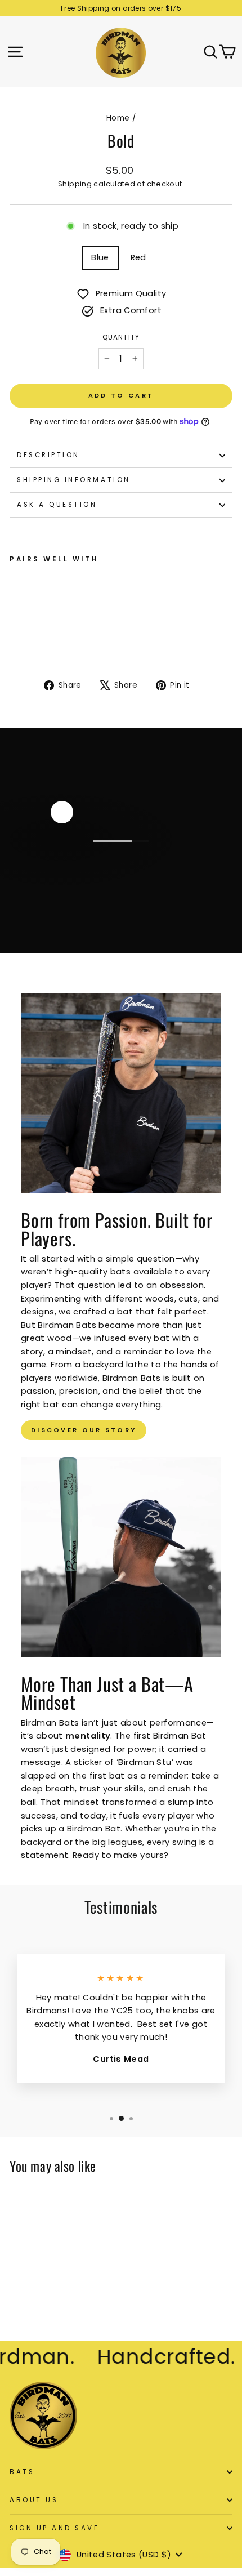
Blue (100, 257)
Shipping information (74, 480)
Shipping (75, 184)
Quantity (121, 337)
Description (48, 455)
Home (118, 118)
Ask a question (57, 505)
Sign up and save (55, 2528)
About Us (34, 2500)
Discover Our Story (84, 1430)
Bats (22, 2472)
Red (138, 257)
